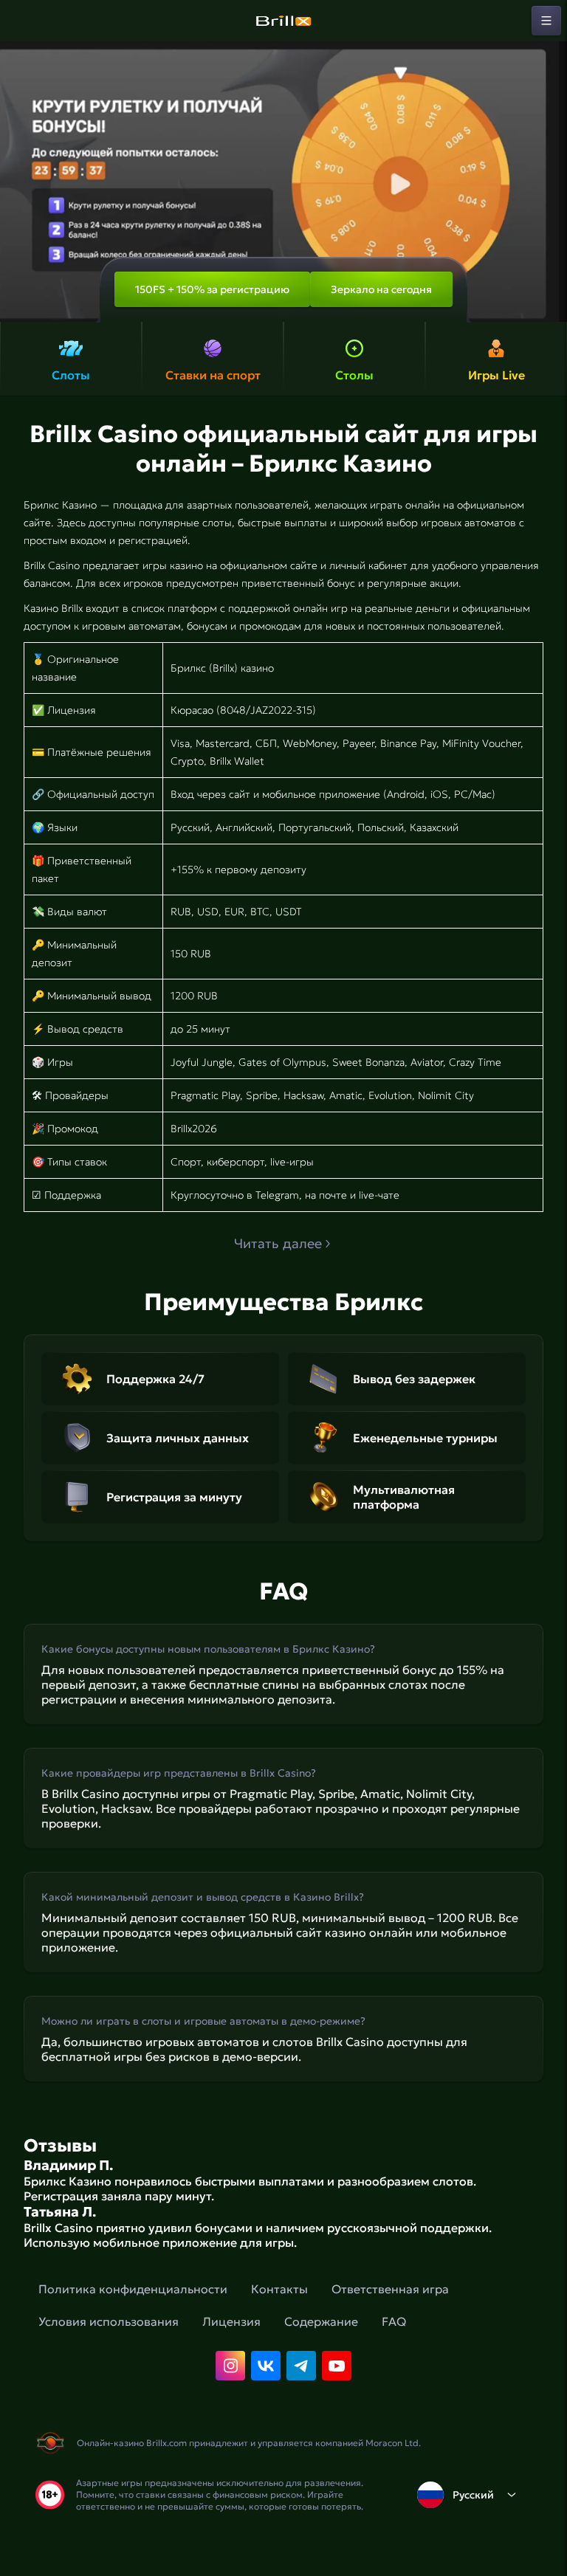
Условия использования (109, 2321)
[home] (283, 21)
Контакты (279, 2289)
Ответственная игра (390, 2289)
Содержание (321, 2321)
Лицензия (231, 2321)
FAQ (394, 2321)
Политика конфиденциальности (133, 2289)
